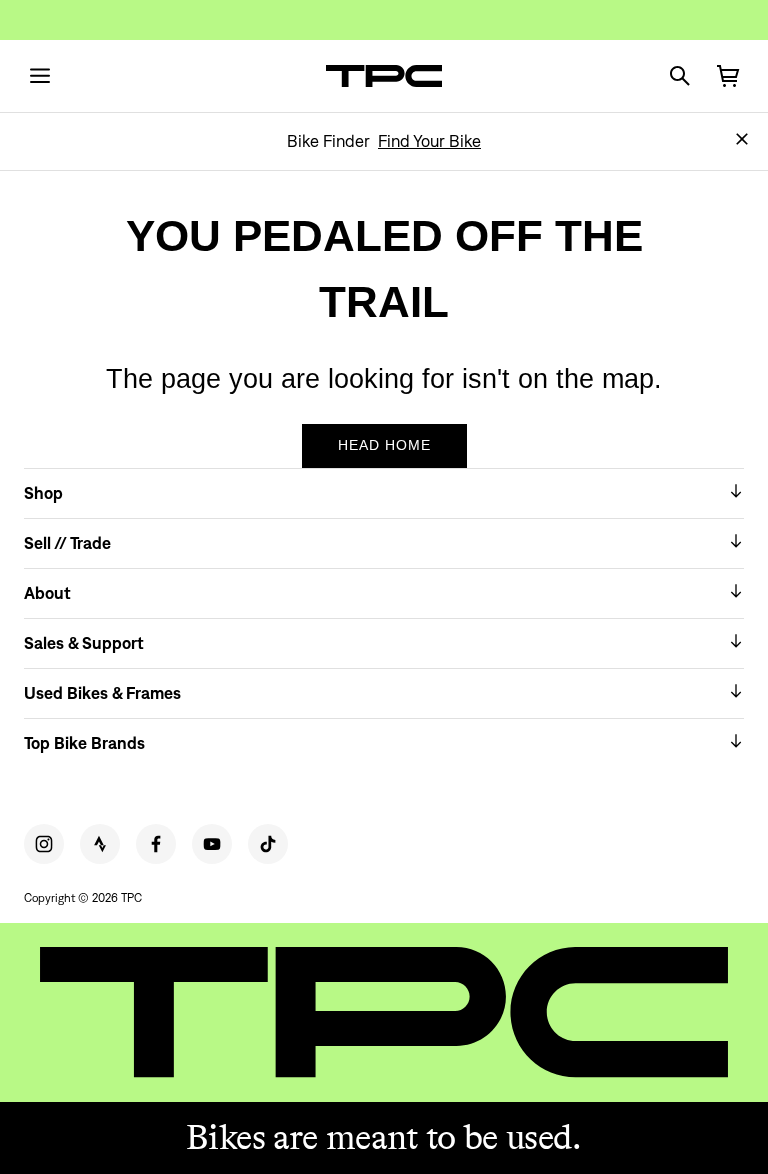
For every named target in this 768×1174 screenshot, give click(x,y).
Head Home (384, 445)
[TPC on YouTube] (212, 844)
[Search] (680, 76)
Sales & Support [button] (84, 643)
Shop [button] (43, 493)
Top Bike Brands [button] (84, 743)
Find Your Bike (429, 141)
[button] (742, 139)
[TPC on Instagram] (44, 844)
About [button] (47, 593)
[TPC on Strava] (100, 844)
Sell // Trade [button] (67, 543)
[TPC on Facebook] (156, 844)
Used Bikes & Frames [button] (102, 693)
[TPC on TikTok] (268, 844)
